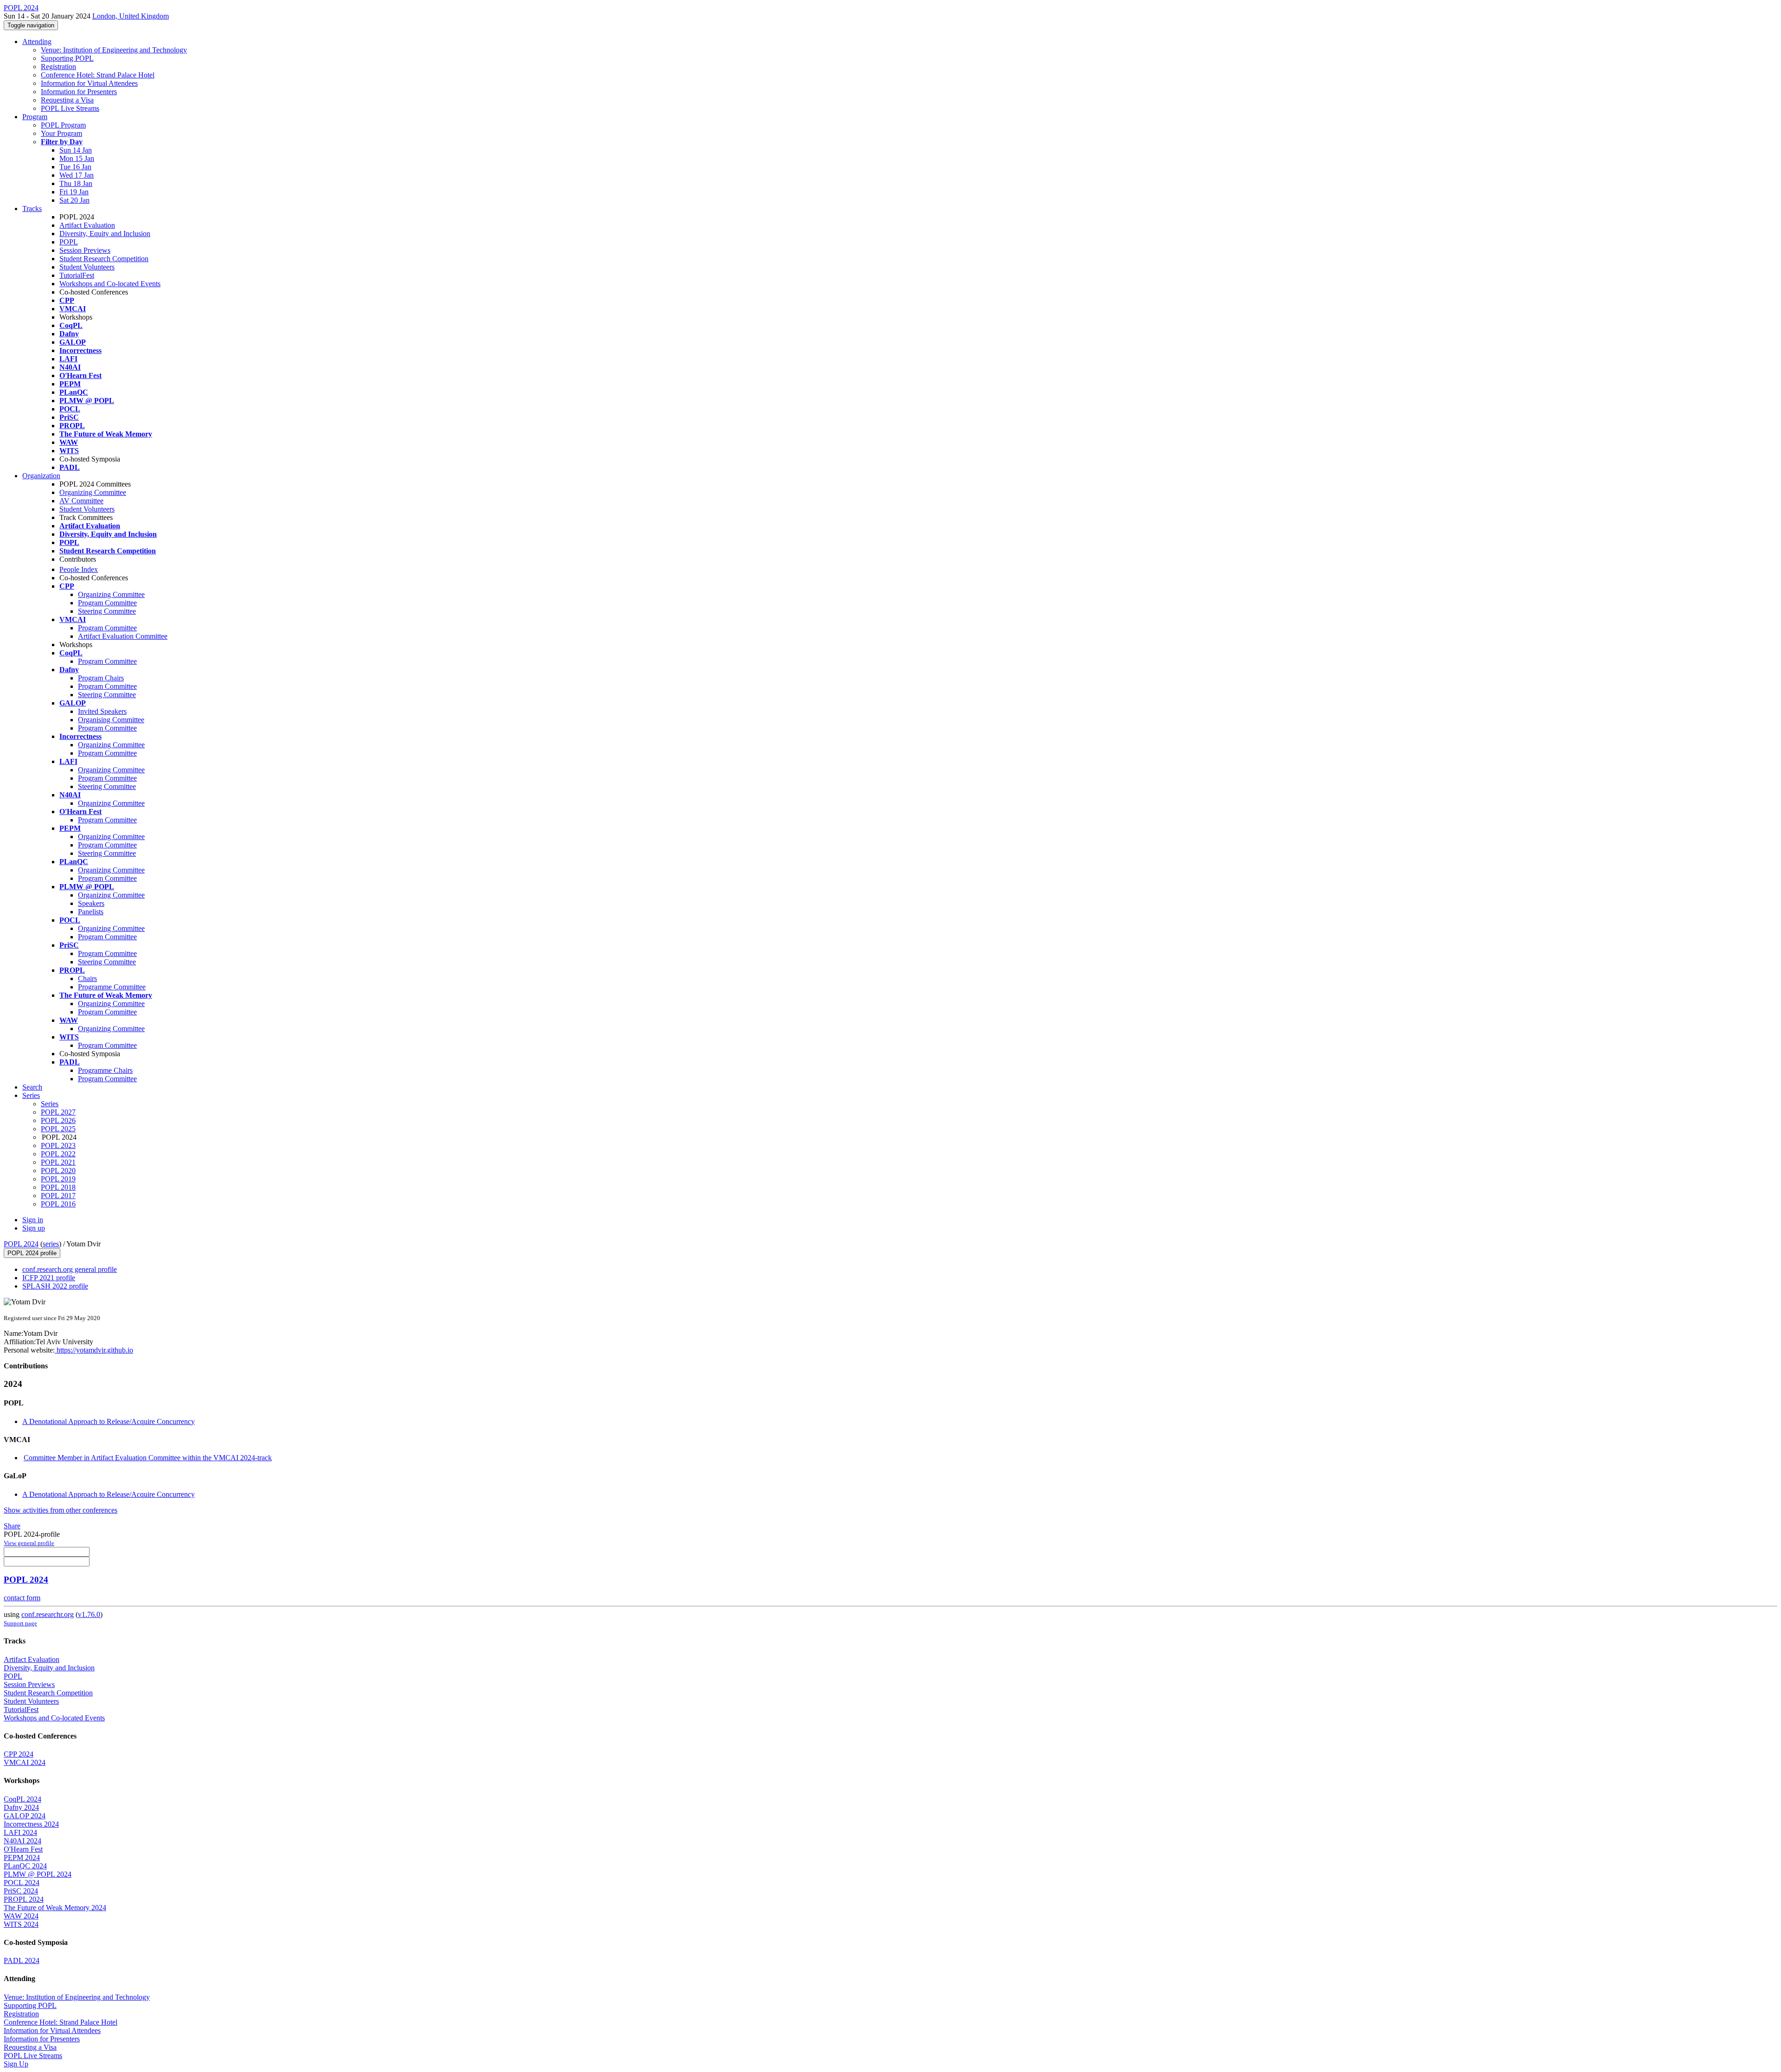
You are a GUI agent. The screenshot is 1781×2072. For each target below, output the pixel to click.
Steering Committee (107, 611)
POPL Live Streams (70, 108)
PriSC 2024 (21, 1891)
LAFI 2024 (20, 1832)
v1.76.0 (89, 1614)
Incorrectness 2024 (31, 1824)
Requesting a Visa (67, 100)
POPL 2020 (58, 1171)
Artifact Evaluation (87, 225)
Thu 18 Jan (76, 183)
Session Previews (85, 250)
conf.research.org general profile (70, 1269)
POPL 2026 (58, 1120)
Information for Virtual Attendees (89, 83)
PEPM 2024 (22, 1857)
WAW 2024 (21, 1916)
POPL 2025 (58, 1129)
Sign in (33, 1220)
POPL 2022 (58, 1154)
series (51, 1244)
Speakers (91, 903)
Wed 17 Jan (77, 175)
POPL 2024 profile (32, 1253)
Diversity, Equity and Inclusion (105, 234)
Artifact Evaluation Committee (123, 636)
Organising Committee (111, 720)
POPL (69, 242)
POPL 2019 (58, 1179)
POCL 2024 (22, 1883)
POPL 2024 (21, 1244)
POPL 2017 (58, 1196)
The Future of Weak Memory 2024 (55, 1908)
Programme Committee (112, 987)
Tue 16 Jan (75, 167)
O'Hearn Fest (23, 1849)
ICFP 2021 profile (49, 1278)
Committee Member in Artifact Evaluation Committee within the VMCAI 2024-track (148, 1458)
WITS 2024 (21, 1924)
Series (50, 1104)
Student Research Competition (104, 259)
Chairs (87, 978)
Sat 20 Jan (74, 200)
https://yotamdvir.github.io (94, 1350)
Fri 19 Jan (74, 192)
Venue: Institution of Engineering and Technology (114, 50)
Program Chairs (101, 678)
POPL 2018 (58, 1187)
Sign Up (16, 2064)
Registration (58, 67)
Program (35, 117)
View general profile (29, 1543)
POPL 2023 (58, 1145)
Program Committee (107, 603)
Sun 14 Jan (76, 150)
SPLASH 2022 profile (55, 1286)
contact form (22, 1598)
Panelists (91, 912)
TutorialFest (77, 275)
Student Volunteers (87, 267)
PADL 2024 (22, 1960)
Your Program (61, 133)
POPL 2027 (58, 1112)
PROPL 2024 (24, 1899)
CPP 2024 (19, 1754)
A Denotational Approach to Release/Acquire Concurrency (109, 1421)
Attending (37, 42)
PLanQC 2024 (25, 1866)
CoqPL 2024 (22, 1799)
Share (12, 1526)
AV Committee (81, 501)
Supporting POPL (67, 58)
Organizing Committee (93, 492)
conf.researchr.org (48, 1614)
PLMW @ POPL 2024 (38, 1874)
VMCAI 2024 (25, 1762)
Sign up (34, 1228)
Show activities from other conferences (61, 1510)
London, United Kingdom (131, 16)
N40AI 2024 (22, 1841)
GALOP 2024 (25, 1816)
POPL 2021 (58, 1162)
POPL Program (63, 125)
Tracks (32, 208)
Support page (20, 1623)
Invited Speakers (102, 711)
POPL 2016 (58, 1204)
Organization (41, 476)
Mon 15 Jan (77, 158)
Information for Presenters (79, 92)
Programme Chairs (105, 1070)
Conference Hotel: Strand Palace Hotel (98, 75)
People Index (79, 569)
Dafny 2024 (21, 1807)
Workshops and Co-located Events (110, 284)
